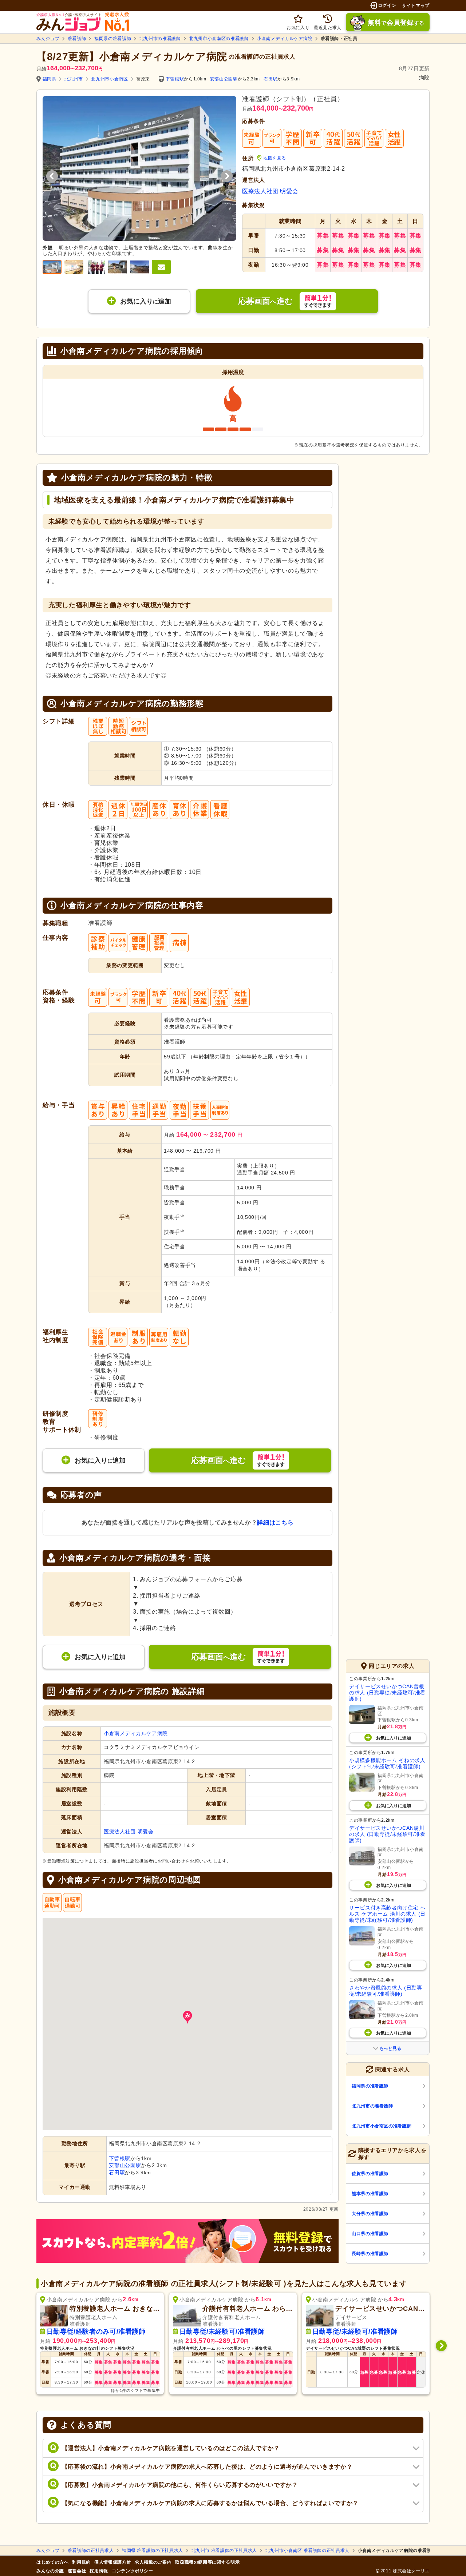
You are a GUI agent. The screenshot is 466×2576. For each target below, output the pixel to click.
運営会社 (77, 2571)
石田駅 (270, 79)
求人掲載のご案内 (153, 2562)
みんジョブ (48, 39)
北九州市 (74, 79)
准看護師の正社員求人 (91, 2551)
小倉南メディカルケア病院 (285, 39)
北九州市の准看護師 (160, 39)
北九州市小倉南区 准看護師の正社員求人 (307, 2551)
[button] (187, 2017)
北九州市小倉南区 (109, 79)
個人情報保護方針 (113, 2562)
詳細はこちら (275, 1522)
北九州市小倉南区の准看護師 (219, 39)
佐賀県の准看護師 (370, 2174)
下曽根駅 (175, 79)
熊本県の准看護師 (370, 2194)
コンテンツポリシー (133, 2571)
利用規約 (81, 2562)
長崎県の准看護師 (370, 2254)
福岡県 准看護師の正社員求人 (153, 2551)
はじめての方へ (52, 2562)
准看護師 (77, 39)
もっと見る (390, 2048)
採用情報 (99, 2571)
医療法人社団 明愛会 (270, 191)
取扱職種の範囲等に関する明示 (207, 2562)
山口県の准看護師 (370, 2234)
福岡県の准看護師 (113, 39)
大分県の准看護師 (370, 2214)
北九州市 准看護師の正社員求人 (224, 2551)
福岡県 (50, 79)
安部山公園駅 (224, 79)
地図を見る (275, 158)
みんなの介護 (50, 2571)
